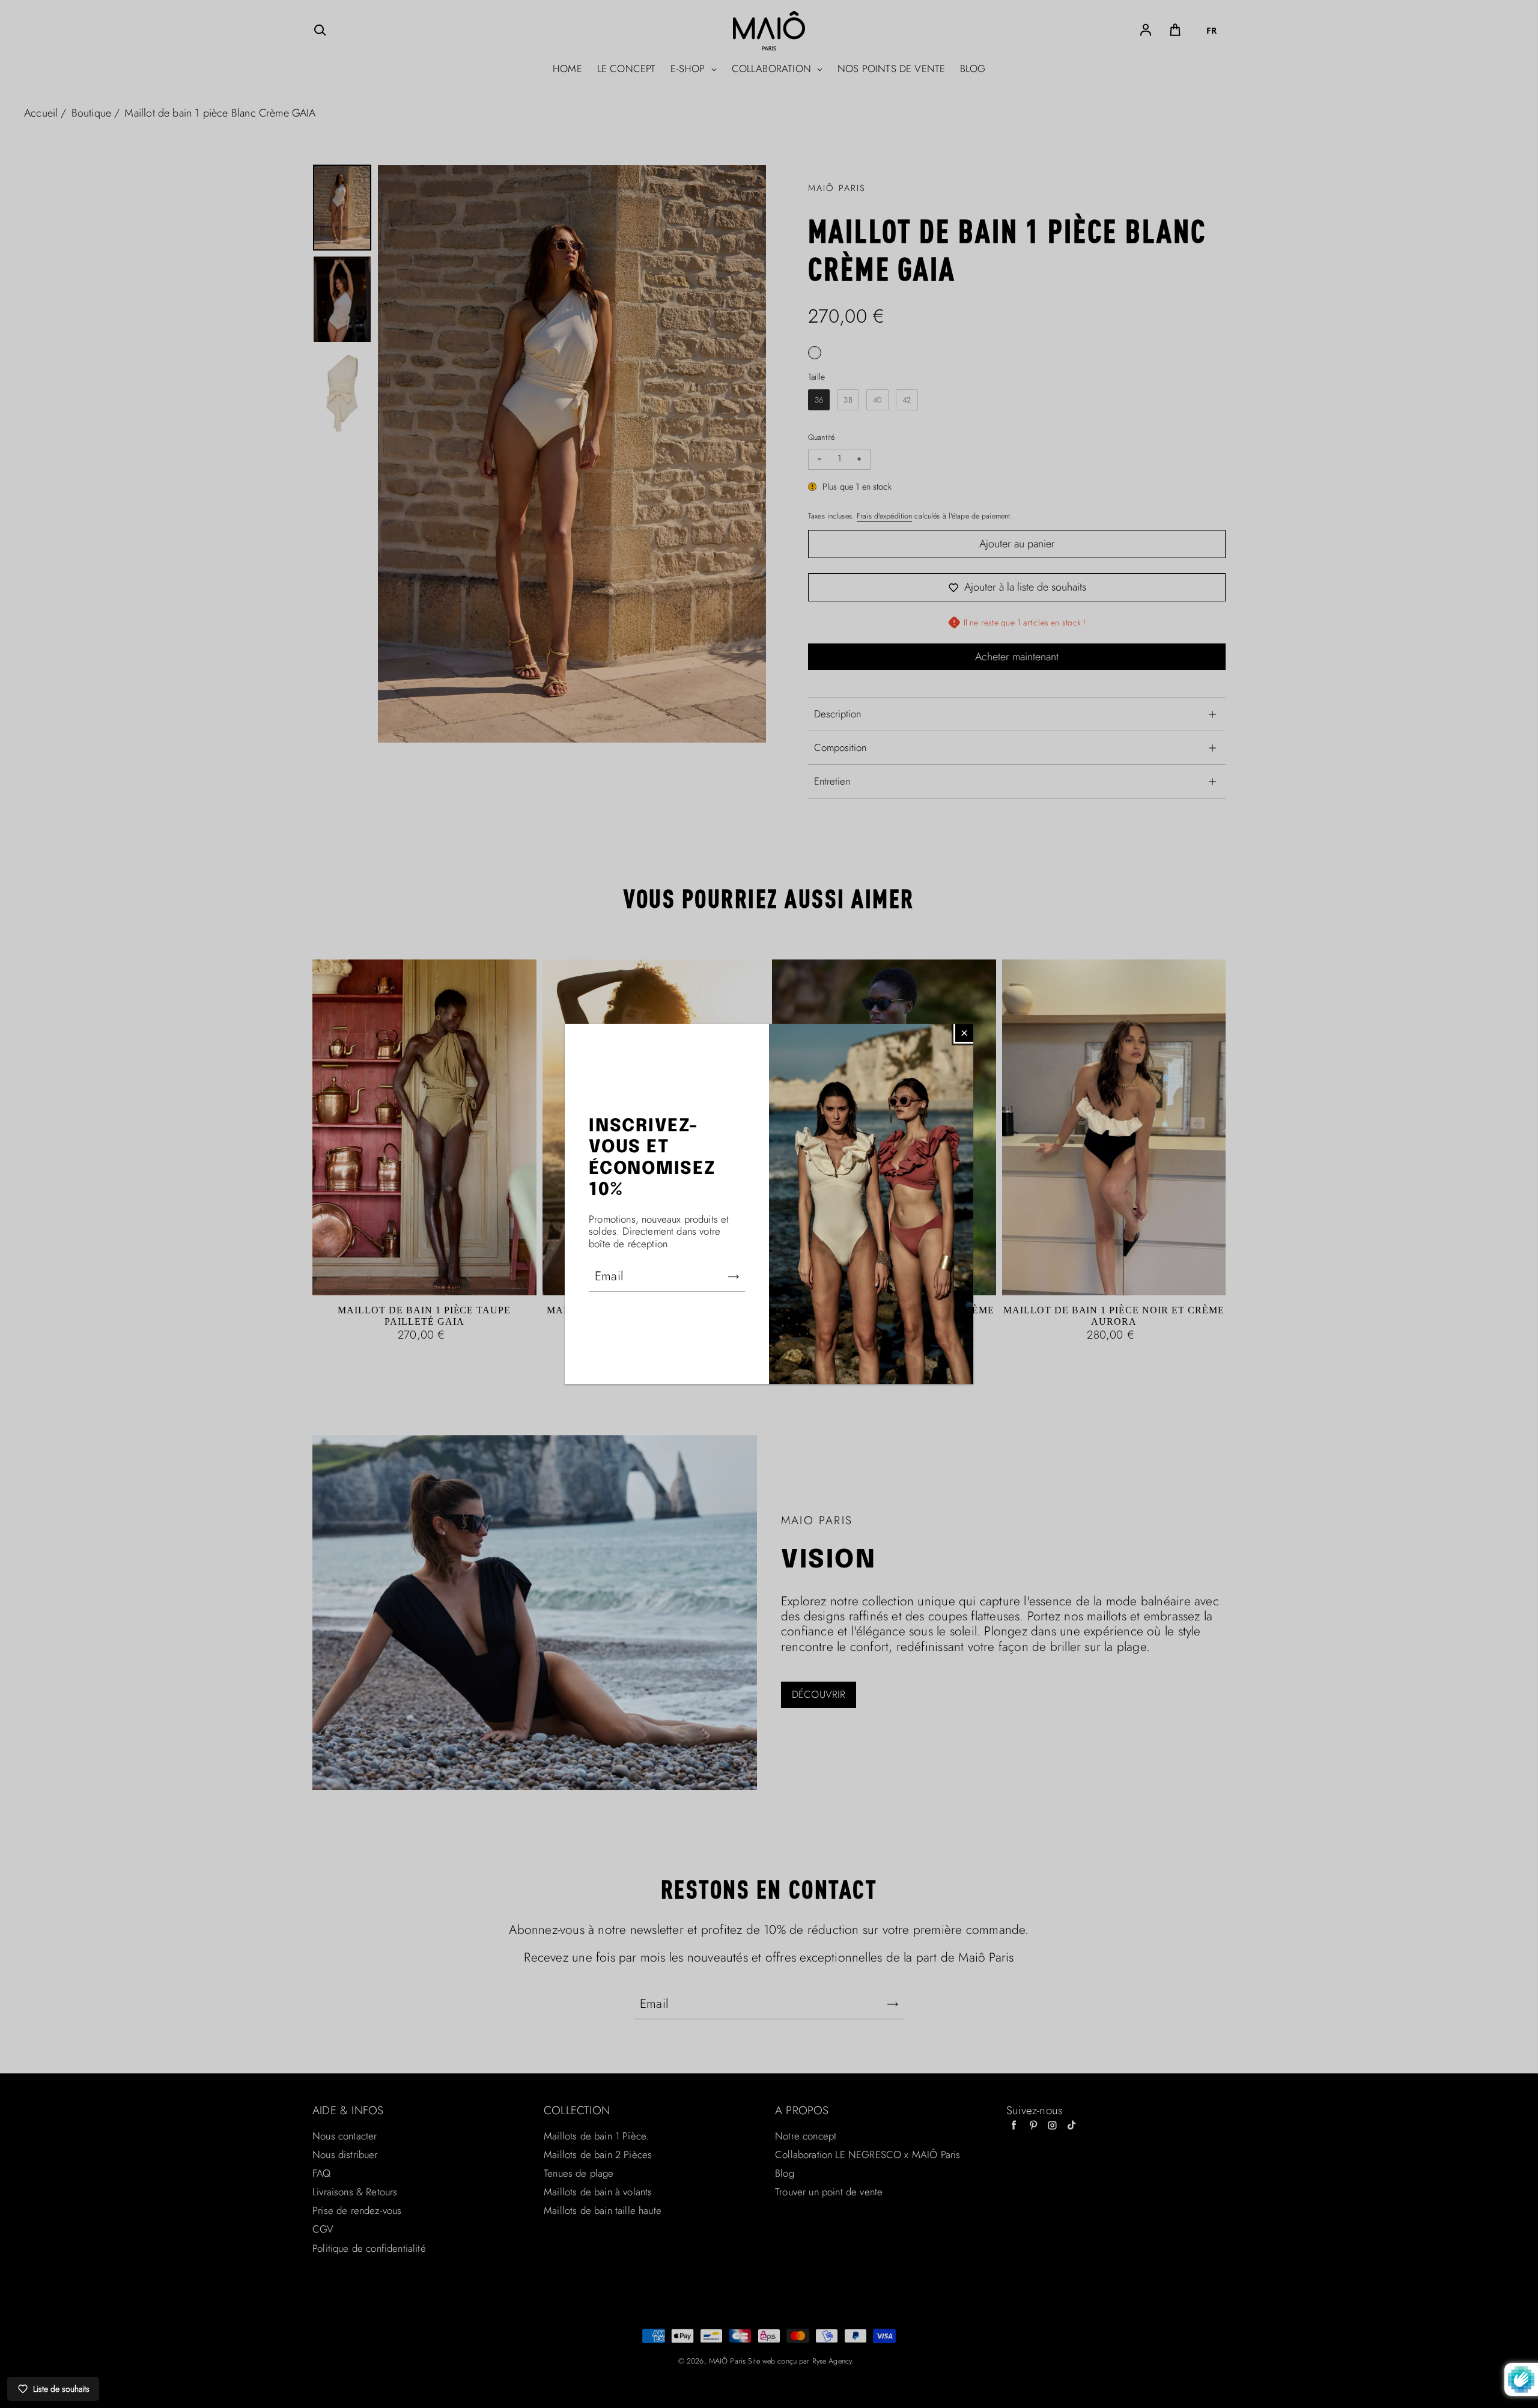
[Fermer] (964, 1033)
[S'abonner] (734, 1277)
